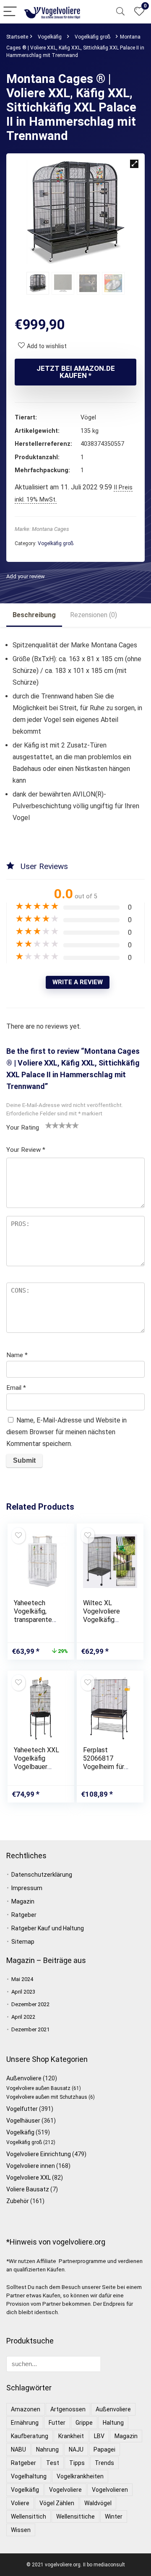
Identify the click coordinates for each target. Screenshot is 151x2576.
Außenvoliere (24, 2078)
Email (16, 1388)
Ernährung (25, 2423)
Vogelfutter (22, 2109)
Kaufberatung (30, 2436)
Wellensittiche (75, 2517)
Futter (57, 2423)
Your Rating (23, 1128)
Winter (114, 2517)
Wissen (21, 2530)
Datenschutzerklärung (42, 1875)
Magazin (23, 1901)
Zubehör (18, 2201)
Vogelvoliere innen (31, 2166)
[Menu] (10, 12)
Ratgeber (24, 1915)
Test (53, 2463)
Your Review (26, 1150)
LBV (99, 2436)
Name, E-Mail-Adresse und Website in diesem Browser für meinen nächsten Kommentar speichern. (66, 1432)
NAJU (76, 2449)
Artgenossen (68, 2409)
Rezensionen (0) (94, 615)
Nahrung (47, 2449)
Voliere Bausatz (28, 2189)
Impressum (27, 1888)
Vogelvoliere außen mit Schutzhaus (47, 2097)
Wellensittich (29, 2517)
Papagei (104, 2449)
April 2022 (23, 2017)
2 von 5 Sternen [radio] (52, 1125)
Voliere (20, 2503)
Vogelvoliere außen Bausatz (38, 2088)
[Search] (120, 12)
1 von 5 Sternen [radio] (49, 1125)
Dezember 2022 (30, 2004)
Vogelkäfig (50, 37)
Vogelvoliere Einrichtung (39, 2154)
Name (17, 1355)
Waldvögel (98, 2503)
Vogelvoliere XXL (29, 2178)
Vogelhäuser (23, 2121)
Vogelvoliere (65, 2490)
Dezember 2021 (30, 2029)
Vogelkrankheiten (80, 2476)
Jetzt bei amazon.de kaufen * (76, 372)
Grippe (84, 2423)
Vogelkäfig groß (92, 37)
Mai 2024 (22, 1979)
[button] (134, 164)
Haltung (113, 2423)
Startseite (17, 37)
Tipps (77, 2463)
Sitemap (23, 1942)
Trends (104, 2463)
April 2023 (23, 1992)
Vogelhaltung (29, 2476)
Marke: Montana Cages (42, 529)
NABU (18, 2449)
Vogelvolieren (110, 2490)
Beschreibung (34, 615)
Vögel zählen (57, 2503)
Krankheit (71, 2436)
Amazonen (26, 2409)
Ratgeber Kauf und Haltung (48, 1928)
